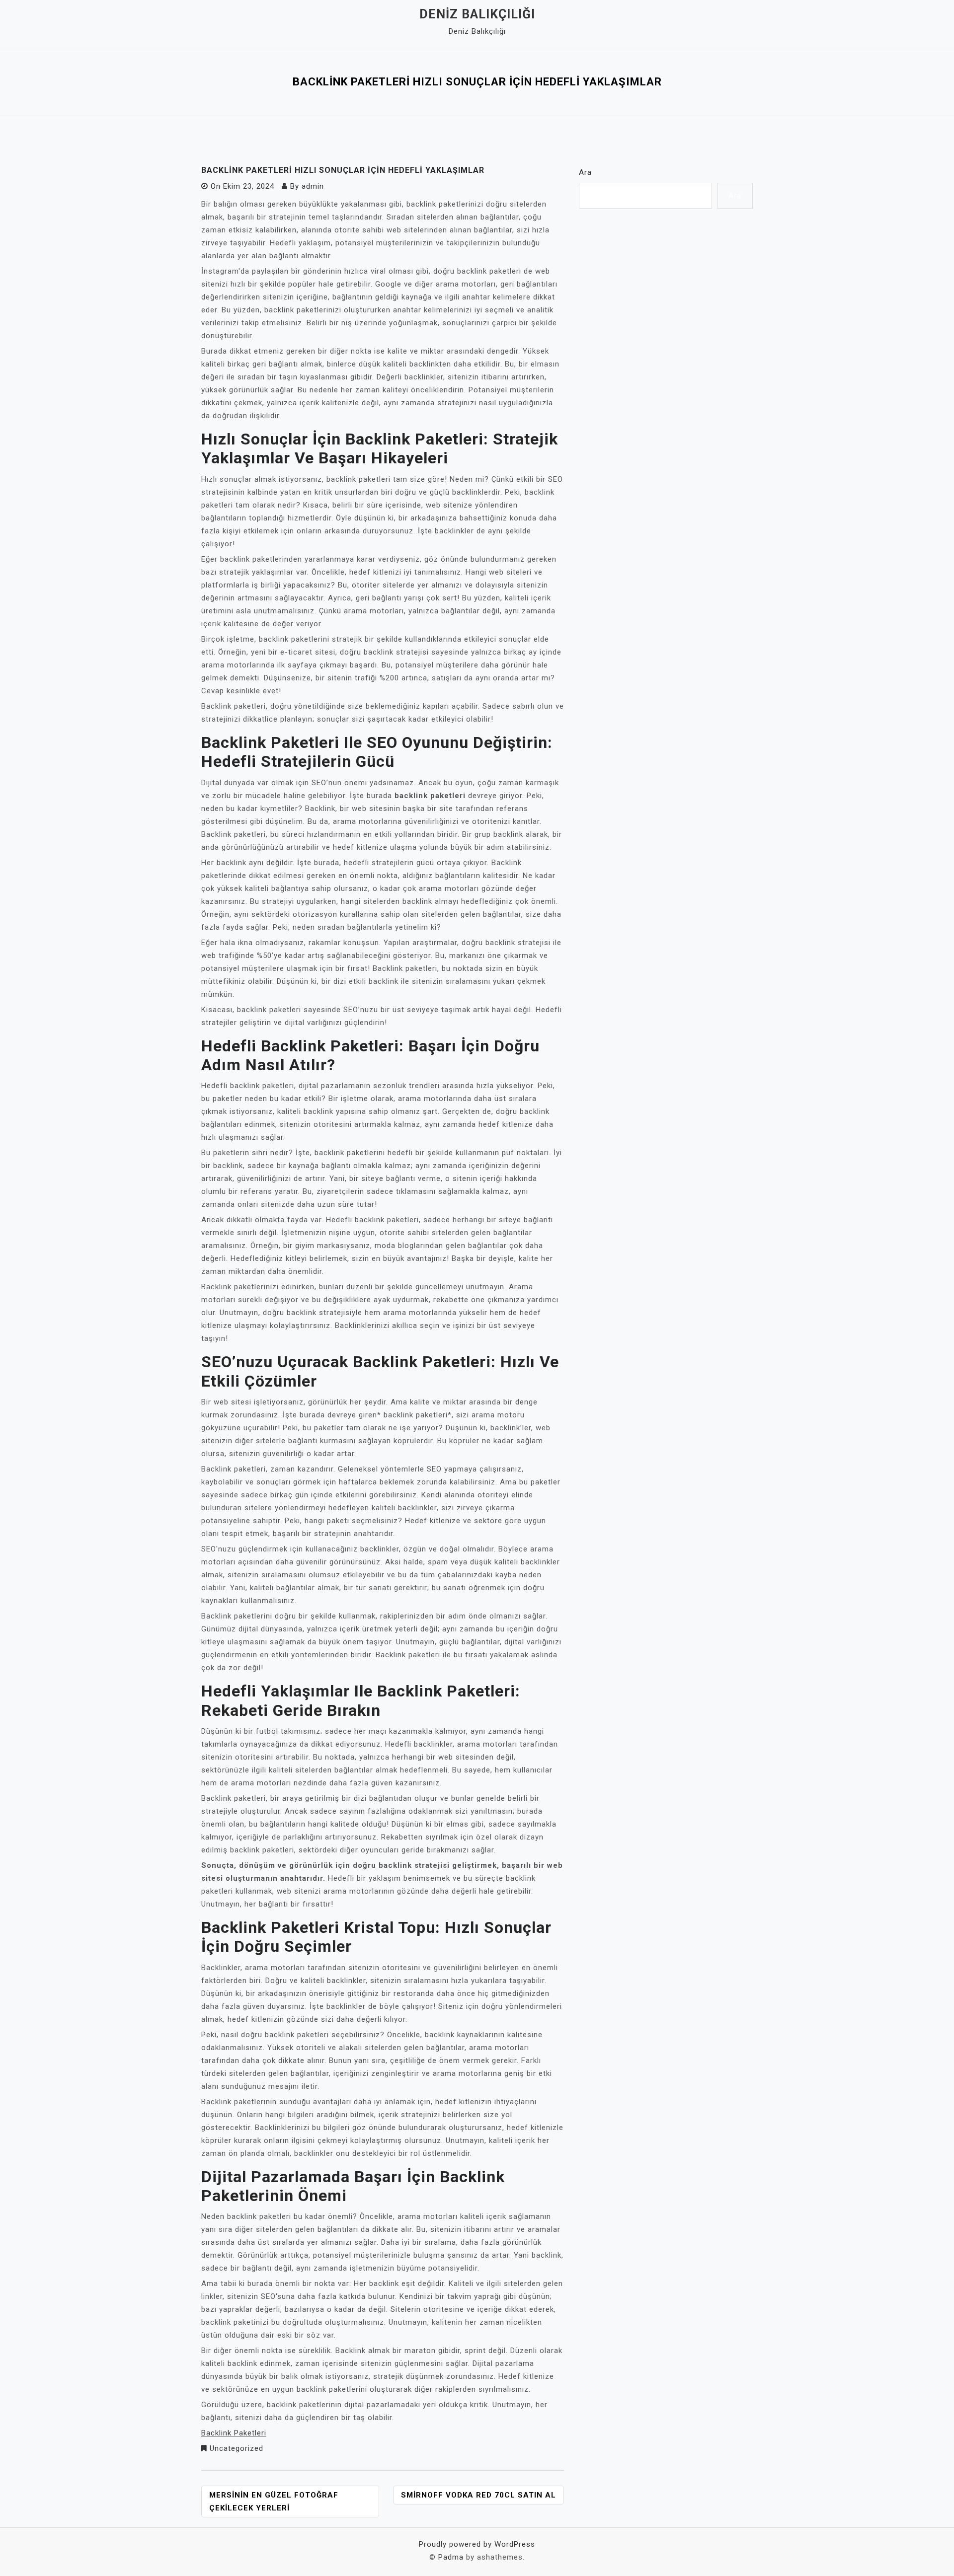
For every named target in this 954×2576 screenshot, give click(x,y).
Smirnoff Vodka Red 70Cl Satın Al (478, 2495)
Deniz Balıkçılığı (477, 14)
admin (313, 186)
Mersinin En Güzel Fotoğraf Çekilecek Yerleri (274, 2502)
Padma (451, 2557)
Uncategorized (237, 2448)
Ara (585, 172)
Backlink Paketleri (234, 2433)
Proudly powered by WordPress (477, 2544)
